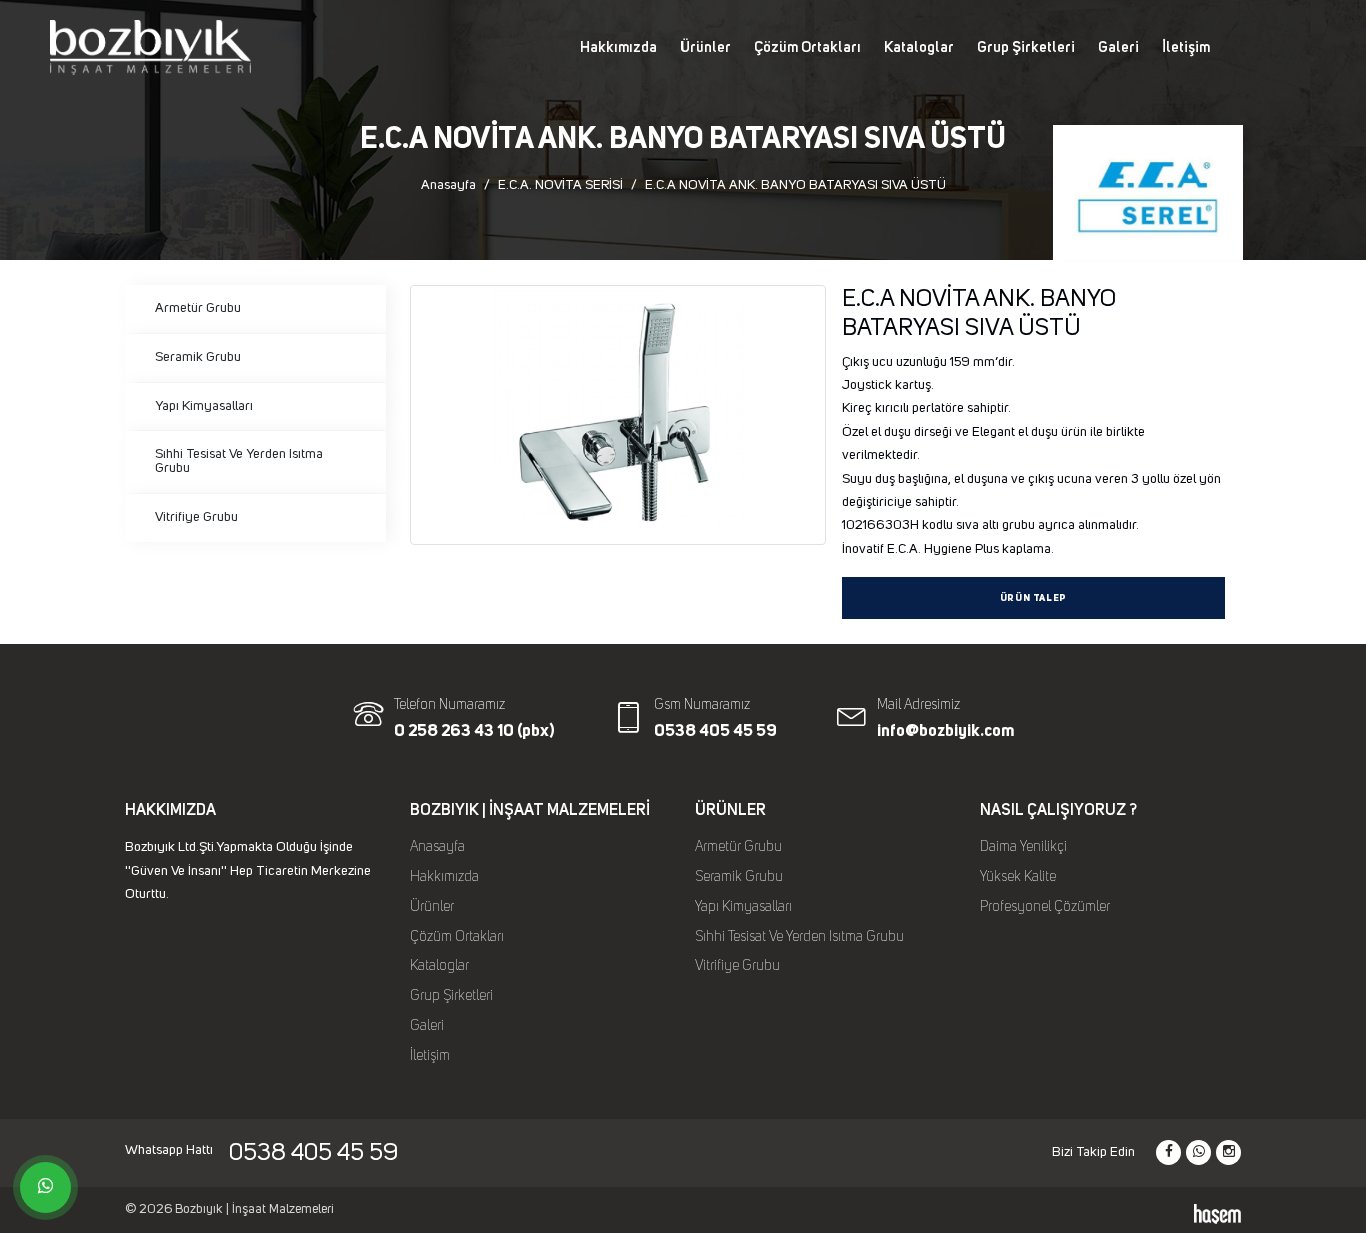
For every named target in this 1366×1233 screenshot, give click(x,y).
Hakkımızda (618, 47)
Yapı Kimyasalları (204, 406)
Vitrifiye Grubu (196, 517)
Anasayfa (448, 185)
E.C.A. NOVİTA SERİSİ (560, 185)
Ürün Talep (1033, 598)
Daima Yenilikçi (1023, 847)
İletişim (1186, 47)
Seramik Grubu (198, 357)
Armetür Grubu (198, 308)
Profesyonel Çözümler (1045, 907)
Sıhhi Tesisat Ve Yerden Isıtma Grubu (239, 461)
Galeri (1118, 47)
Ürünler (705, 47)
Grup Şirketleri (1026, 47)
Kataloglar (919, 47)
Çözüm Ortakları (807, 47)
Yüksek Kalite (1018, 877)
